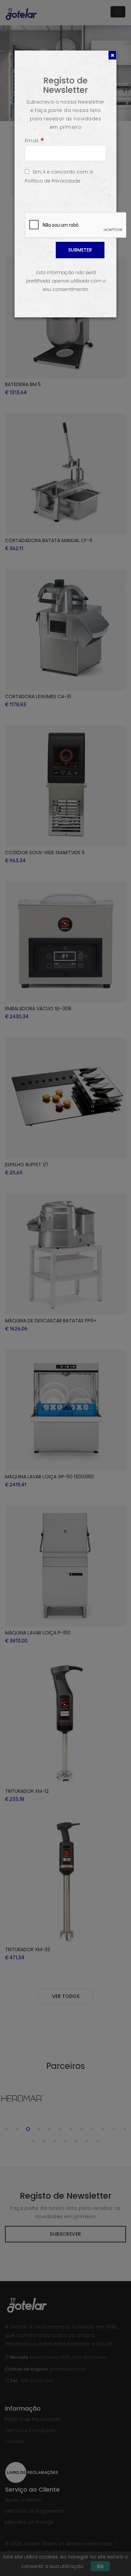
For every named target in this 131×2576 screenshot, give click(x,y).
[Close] (112, 55)
